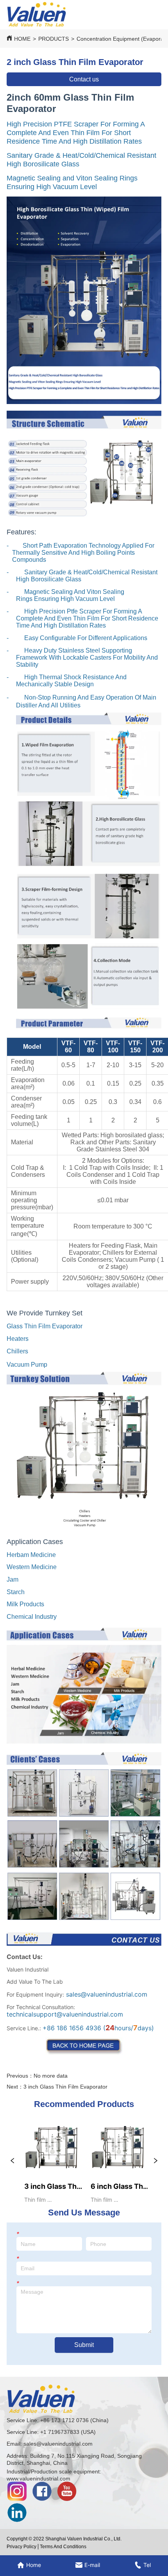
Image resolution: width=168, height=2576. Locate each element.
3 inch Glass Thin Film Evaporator (65, 2087)
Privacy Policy (21, 2547)
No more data (51, 2076)
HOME (22, 39)
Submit (84, 2345)
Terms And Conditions (63, 2547)
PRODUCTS (54, 39)
